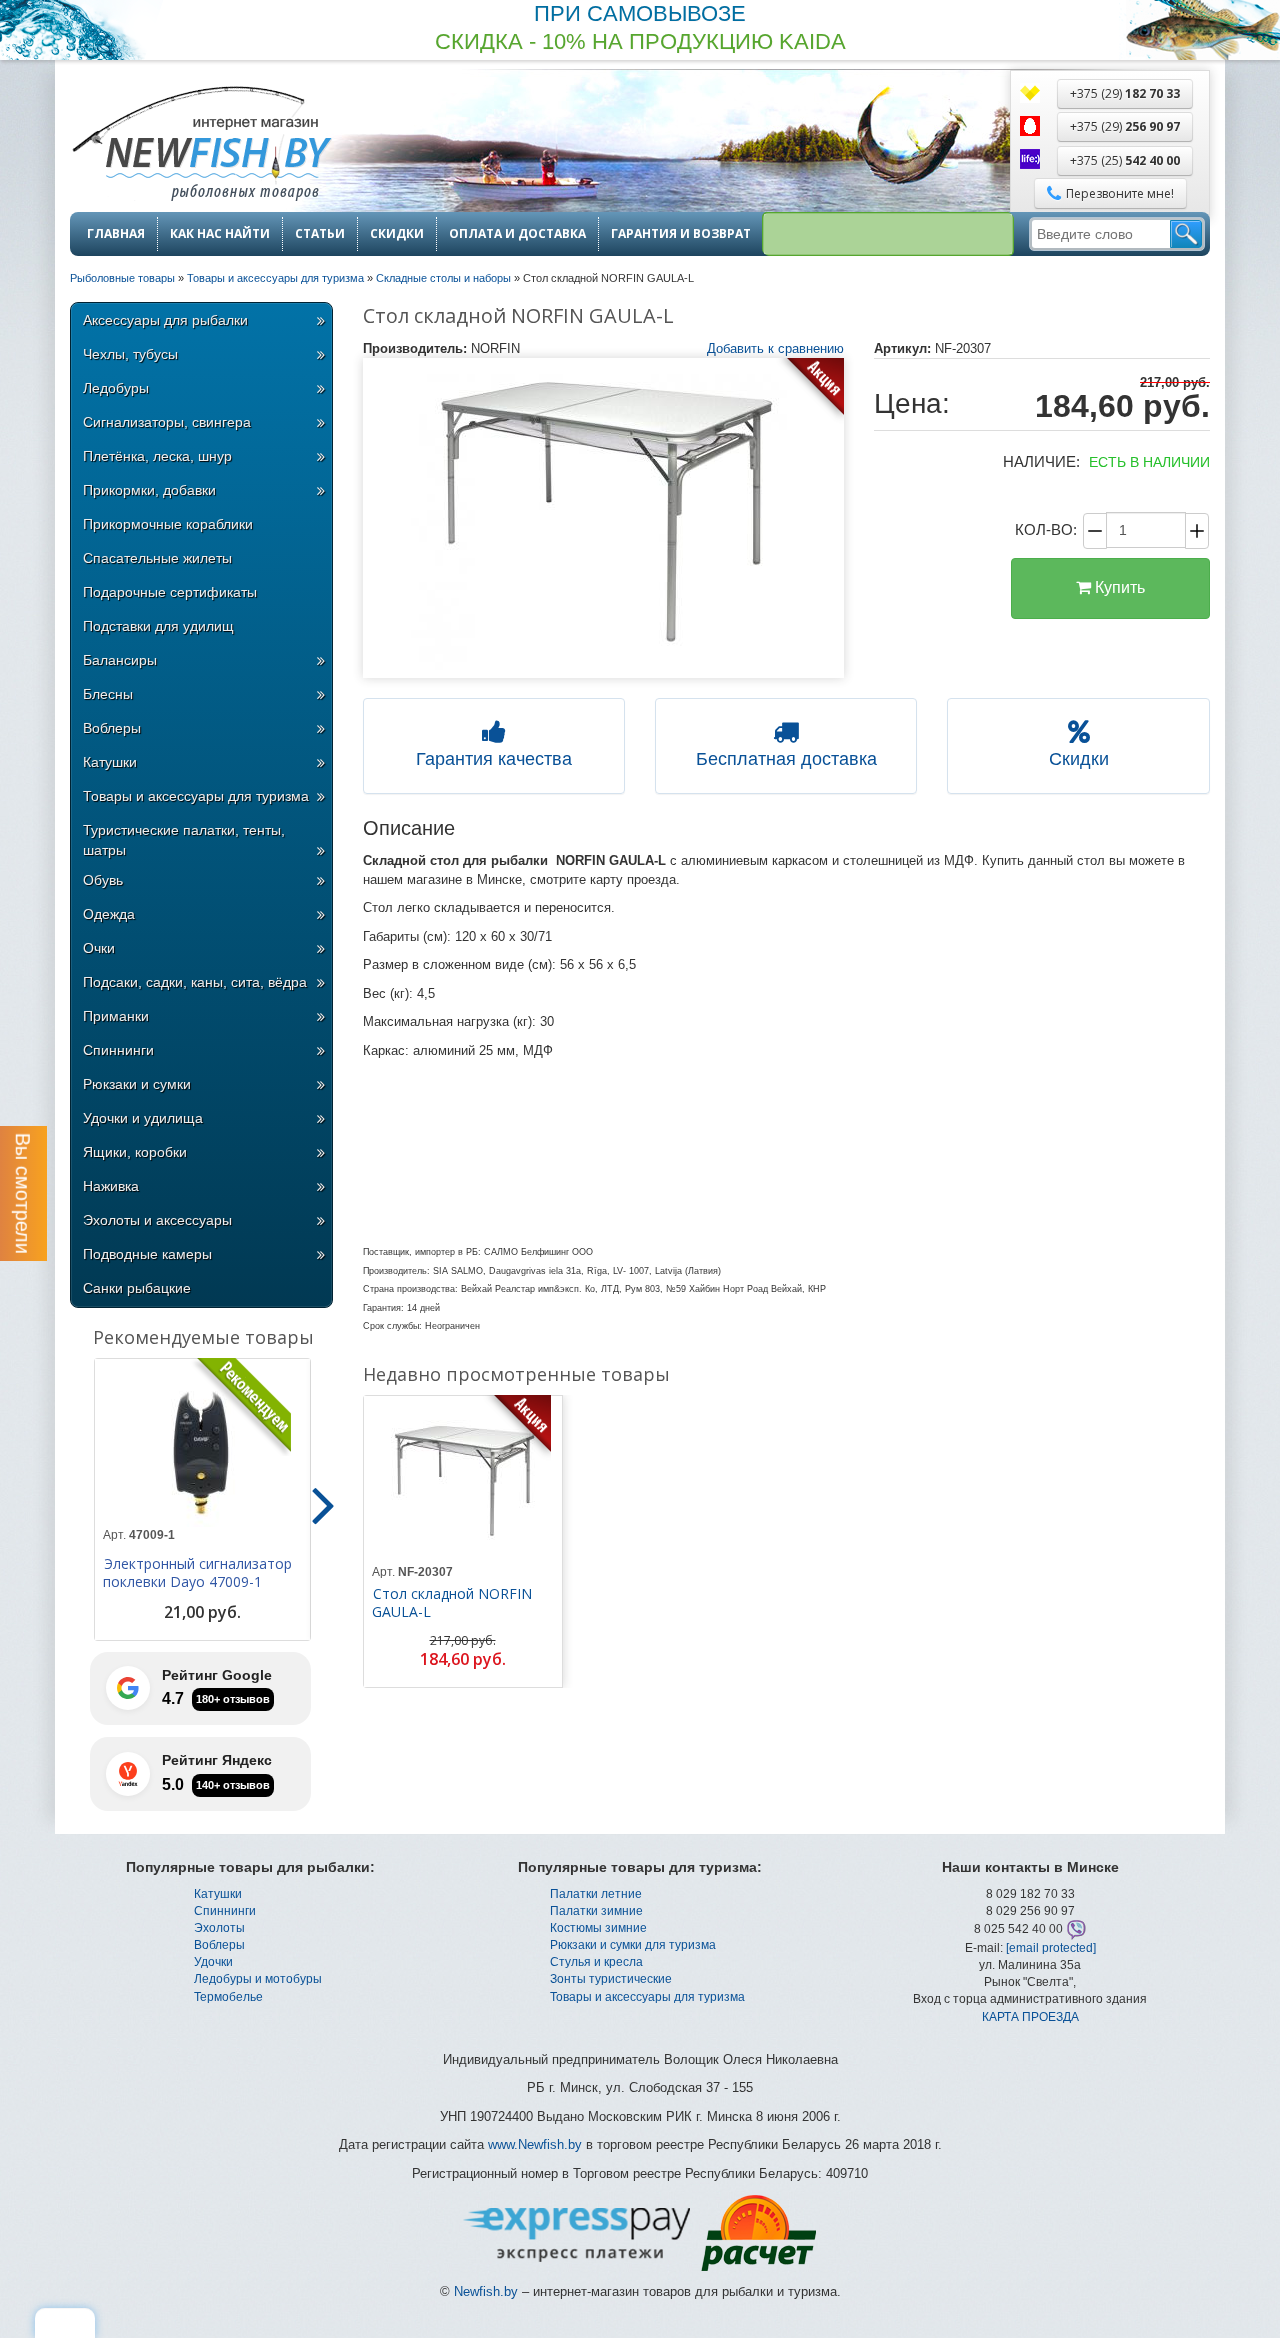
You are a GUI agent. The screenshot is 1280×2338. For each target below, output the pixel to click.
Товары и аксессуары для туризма (196, 796)
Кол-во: (1046, 529)
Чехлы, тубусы (130, 354)
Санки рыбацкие (137, 1288)
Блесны (108, 694)
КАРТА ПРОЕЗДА (1030, 2017)
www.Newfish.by (535, 2144)
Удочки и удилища (143, 1118)
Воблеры (112, 728)
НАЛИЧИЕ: (1041, 461)
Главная (116, 234)
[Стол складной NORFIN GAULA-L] (604, 518)
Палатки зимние (596, 1911)
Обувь (103, 880)
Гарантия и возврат (681, 234)
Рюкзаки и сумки (137, 1084)
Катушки (110, 762)
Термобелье (228, 1997)
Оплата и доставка (517, 234)
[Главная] (201, 145)
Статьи (320, 234)
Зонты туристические (611, 1979)
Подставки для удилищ (158, 626)
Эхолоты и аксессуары (157, 1220)
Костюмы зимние (598, 1928)
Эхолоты (219, 1928)
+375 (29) (1125, 93)
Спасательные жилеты (157, 558)
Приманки (116, 1016)
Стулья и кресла (596, 1962)
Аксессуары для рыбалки (165, 320)
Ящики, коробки (135, 1152)
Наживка (111, 1186)
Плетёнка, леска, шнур (157, 456)
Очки (99, 948)
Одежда (109, 914)
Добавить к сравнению (775, 348)
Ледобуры (116, 388)
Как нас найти (220, 234)
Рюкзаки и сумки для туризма (633, 1945)
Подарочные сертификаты (170, 592)
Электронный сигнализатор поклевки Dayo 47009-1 (197, 1573)
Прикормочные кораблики (168, 524)
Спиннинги (118, 1050)
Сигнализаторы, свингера (167, 422)
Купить (1118, 587)
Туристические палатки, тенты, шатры (184, 840)
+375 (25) (1125, 160)
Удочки (213, 1962)
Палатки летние (596, 1894)
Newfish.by (486, 2291)
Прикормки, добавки (149, 490)
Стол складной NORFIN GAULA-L (452, 1603)
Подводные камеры (147, 1254)
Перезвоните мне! (1120, 193)
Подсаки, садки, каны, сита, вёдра (195, 982)
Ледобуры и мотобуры (258, 1979)
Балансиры (120, 660)
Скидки (397, 234)
